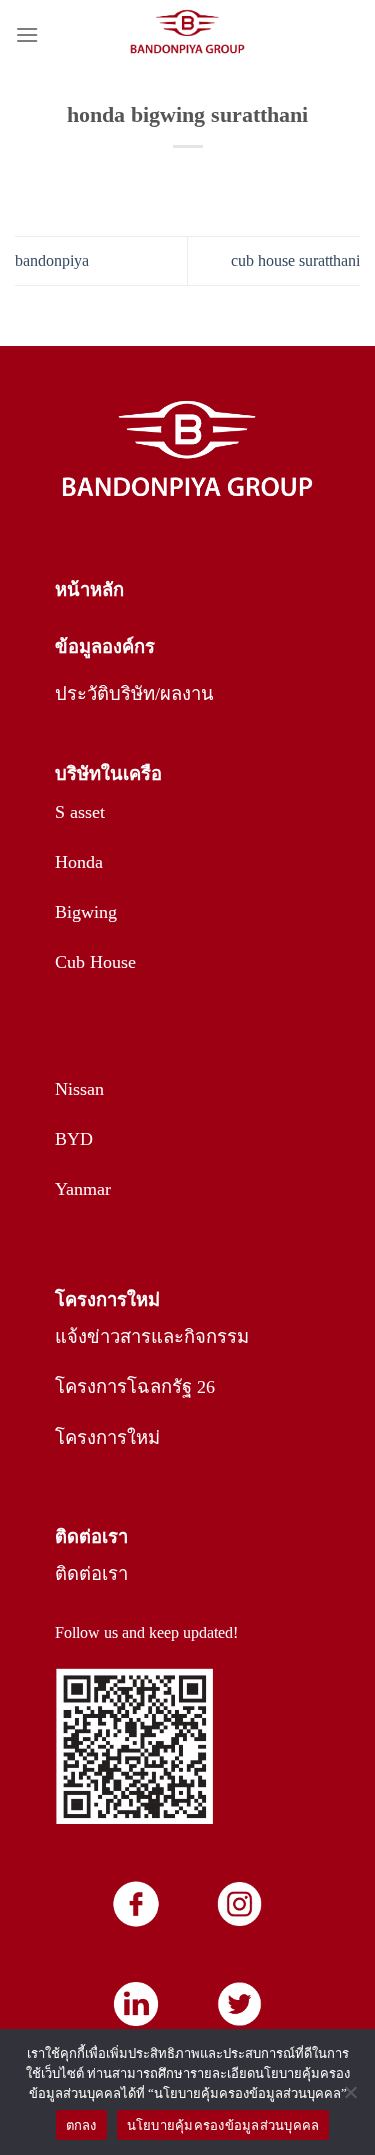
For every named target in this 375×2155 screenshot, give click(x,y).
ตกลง (81, 2125)
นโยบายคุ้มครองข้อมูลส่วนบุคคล (223, 2125)
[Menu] (27, 34)
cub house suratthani (295, 260)
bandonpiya (52, 260)
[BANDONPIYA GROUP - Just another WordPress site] (188, 35)
